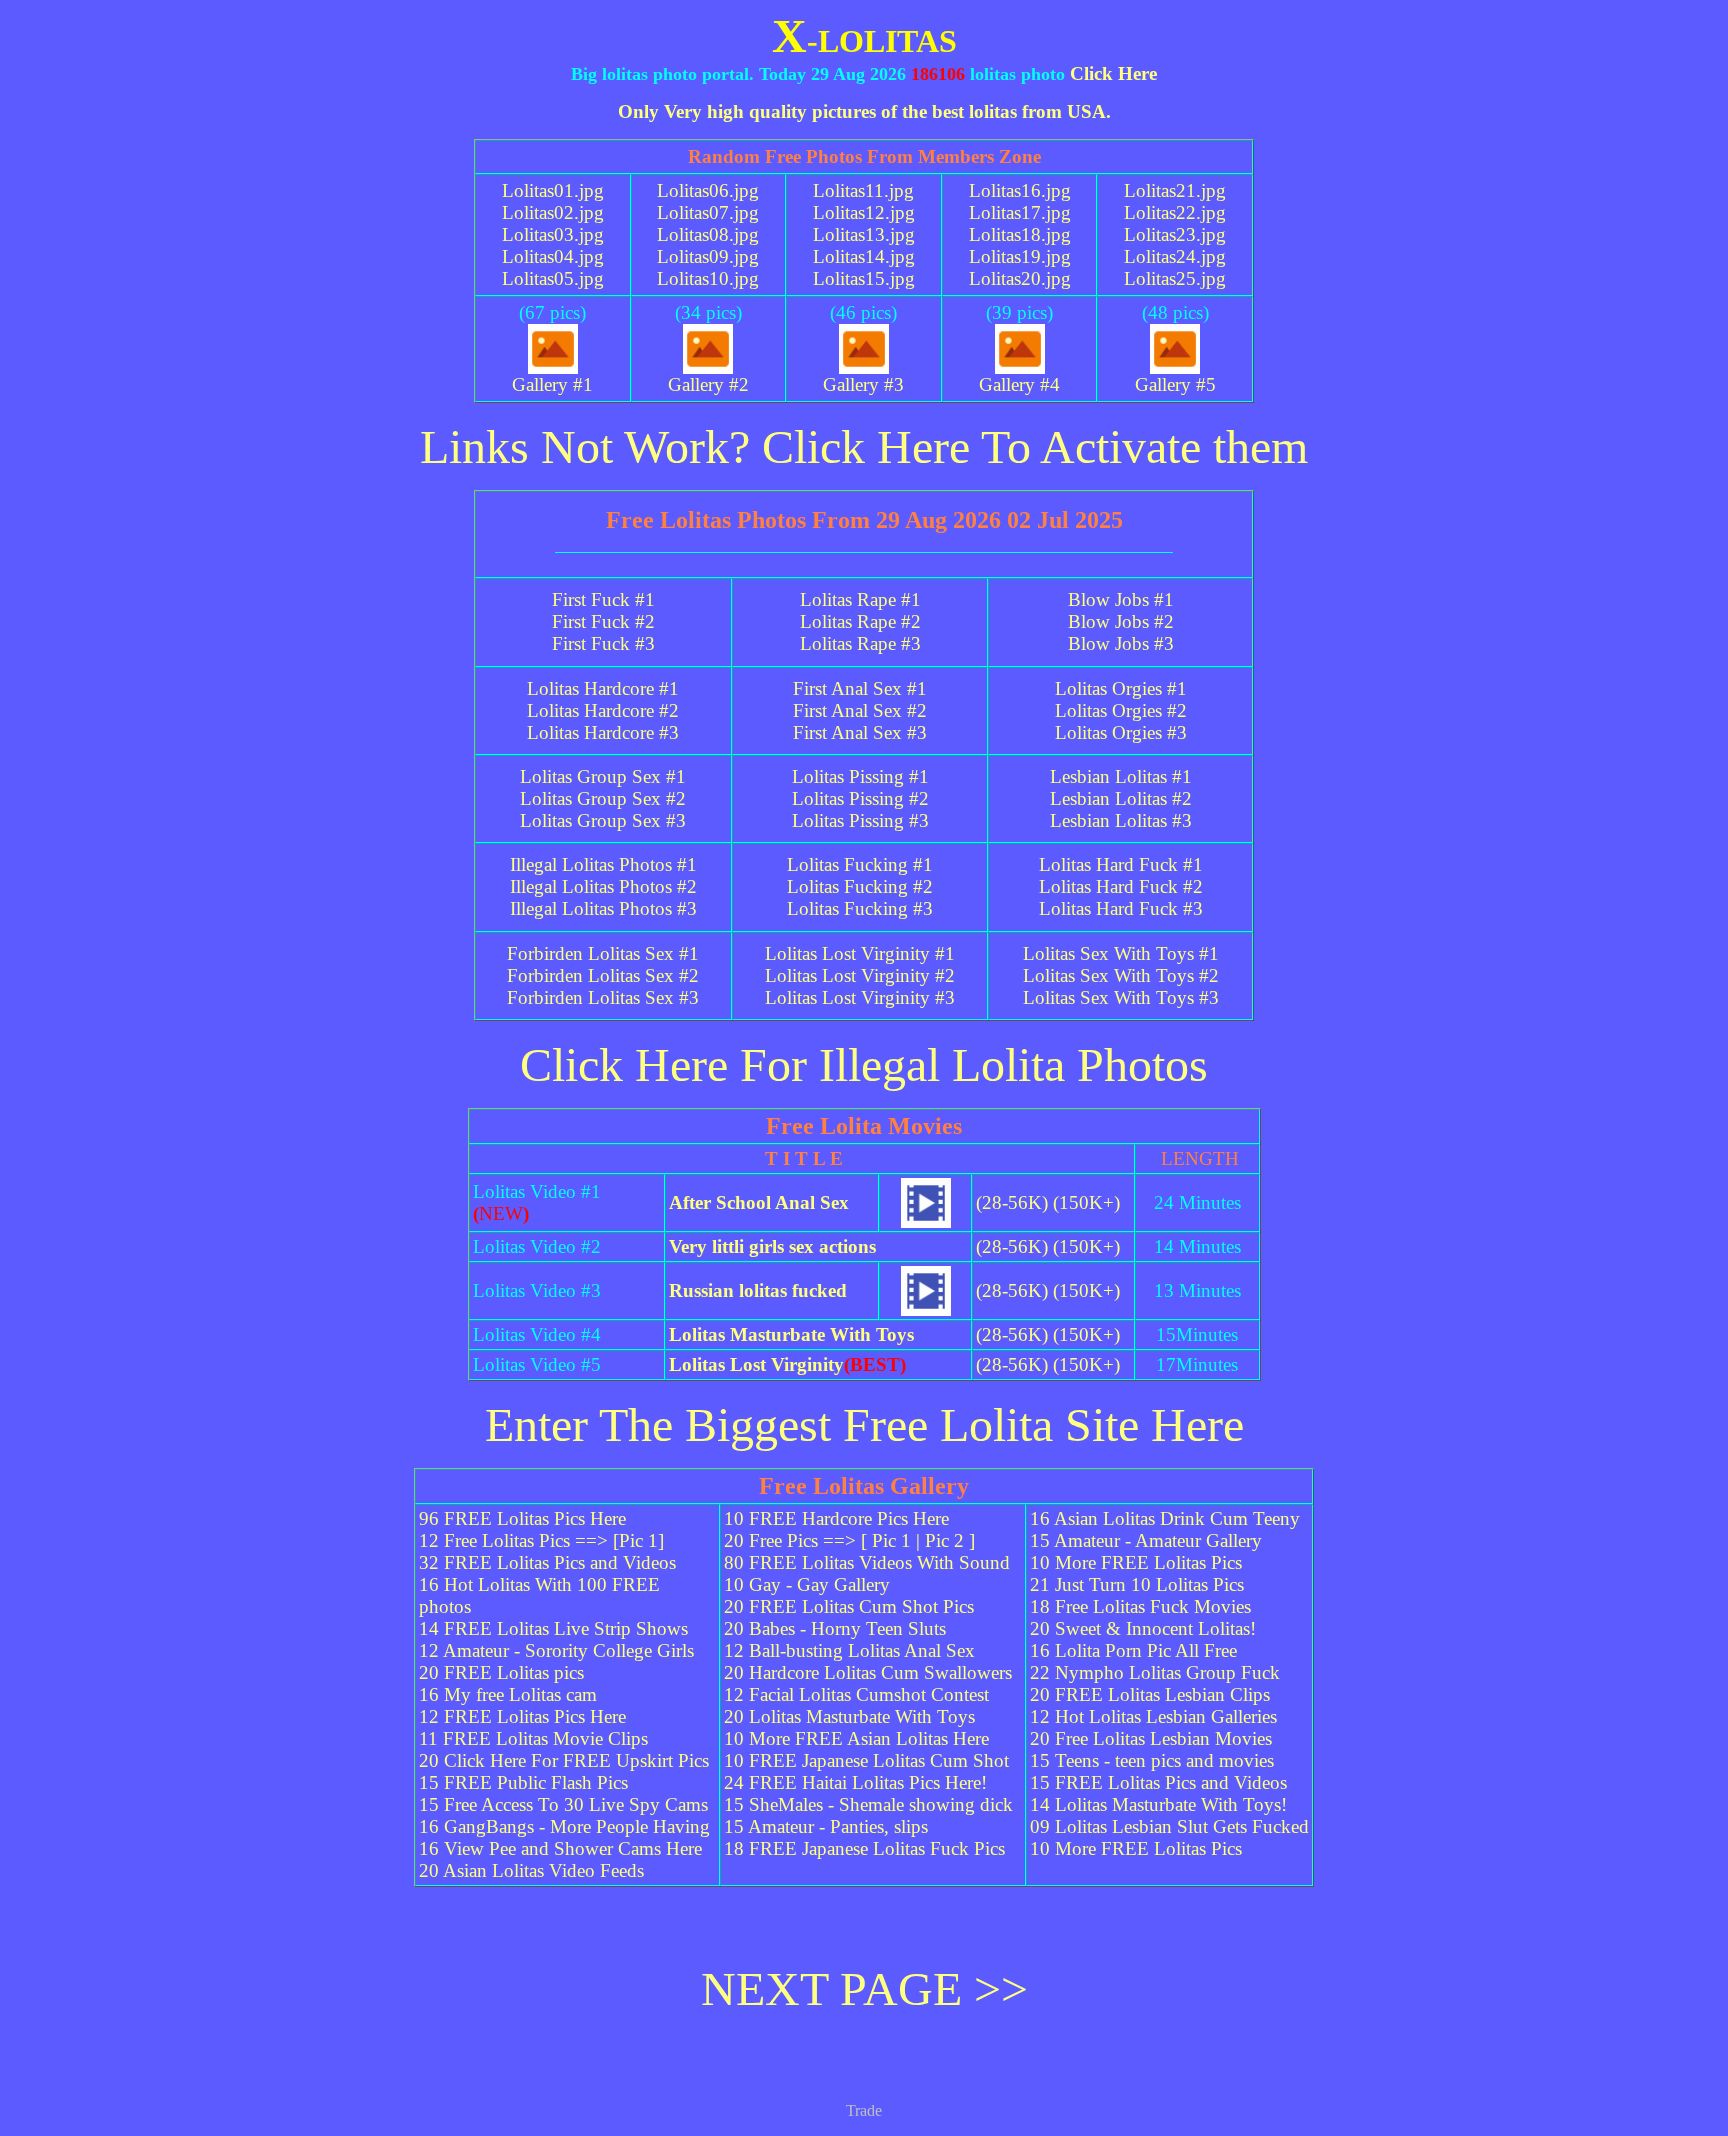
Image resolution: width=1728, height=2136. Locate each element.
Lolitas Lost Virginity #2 (860, 975)
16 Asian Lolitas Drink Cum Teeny (1165, 1518)
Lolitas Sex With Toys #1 (1121, 953)
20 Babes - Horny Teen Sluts (835, 1628)
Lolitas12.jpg (864, 212)
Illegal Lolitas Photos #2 (603, 886)
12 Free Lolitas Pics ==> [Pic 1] (541, 1540)
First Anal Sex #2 (860, 710)
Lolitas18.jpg (1020, 234)
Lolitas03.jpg (553, 234)
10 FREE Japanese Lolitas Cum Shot (866, 1760)
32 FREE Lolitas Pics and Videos (547, 1562)
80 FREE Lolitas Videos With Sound (867, 1562)
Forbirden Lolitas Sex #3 (603, 997)
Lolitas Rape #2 (860, 621)
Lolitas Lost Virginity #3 (860, 997)
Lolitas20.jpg (1020, 278)
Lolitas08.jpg (708, 234)
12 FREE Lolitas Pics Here (522, 1716)
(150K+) (1086, 1202)
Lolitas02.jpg (553, 212)
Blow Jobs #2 (1121, 621)
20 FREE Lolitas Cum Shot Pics (849, 1606)
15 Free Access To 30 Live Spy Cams (563, 1804)
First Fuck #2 (603, 621)
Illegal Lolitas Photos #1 (603, 864)
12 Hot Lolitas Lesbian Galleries (1153, 1716)
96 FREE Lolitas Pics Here (522, 1518)
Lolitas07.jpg (708, 212)
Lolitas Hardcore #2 (603, 710)
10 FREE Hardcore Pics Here (836, 1518)
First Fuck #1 (603, 599)
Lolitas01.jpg (553, 190)
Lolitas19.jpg (1020, 256)
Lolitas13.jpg (864, 234)
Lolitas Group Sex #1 (603, 776)
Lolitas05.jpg (553, 278)
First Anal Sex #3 (860, 732)
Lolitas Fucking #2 (860, 886)
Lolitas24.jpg (1175, 256)
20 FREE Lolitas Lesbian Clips (1150, 1694)
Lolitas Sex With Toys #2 (1121, 975)
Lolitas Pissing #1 (860, 776)
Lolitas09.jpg (708, 256)
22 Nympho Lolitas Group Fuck (1155, 1672)
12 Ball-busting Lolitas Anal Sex (849, 1650)
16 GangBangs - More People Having (564, 1826)
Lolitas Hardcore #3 (603, 732)
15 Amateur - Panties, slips (826, 1826)
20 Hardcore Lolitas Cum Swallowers (868, 1672)
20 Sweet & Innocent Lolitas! (1143, 1628)
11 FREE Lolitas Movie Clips (533, 1738)
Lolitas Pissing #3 (860, 820)
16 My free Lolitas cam (508, 1694)
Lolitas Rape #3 (860, 643)
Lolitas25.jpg (1175, 278)
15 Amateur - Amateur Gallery (1146, 1540)
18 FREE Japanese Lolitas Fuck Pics (864, 1848)
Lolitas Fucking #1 (860, 864)
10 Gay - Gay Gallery (807, 1584)
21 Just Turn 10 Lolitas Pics (1137, 1584)
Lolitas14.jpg (864, 256)
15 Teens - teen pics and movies (1152, 1760)
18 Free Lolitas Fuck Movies (1140, 1606)
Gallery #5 (1175, 384)
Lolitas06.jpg (708, 190)
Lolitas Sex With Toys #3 (1121, 997)
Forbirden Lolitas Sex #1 (603, 953)
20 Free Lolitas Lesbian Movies (1151, 1738)
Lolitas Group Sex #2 (603, 798)
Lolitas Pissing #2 (860, 798)
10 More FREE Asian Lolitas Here (856, 1738)
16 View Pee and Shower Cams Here (560, 1848)
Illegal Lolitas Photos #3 (603, 908)
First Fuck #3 (603, 643)
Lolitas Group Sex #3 (603, 820)
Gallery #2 (708, 384)
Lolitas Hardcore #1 (603, 688)
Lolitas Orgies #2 (1121, 710)
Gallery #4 (1019, 384)
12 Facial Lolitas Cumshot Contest (856, 1694)
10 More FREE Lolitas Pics (1136, 1562)
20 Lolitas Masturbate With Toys (849, 1716)
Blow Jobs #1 (1121, 599)
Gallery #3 (863, 384)
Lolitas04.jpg (553, 256)
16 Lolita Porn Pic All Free (1133, 1650)
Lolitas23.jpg (1175, 234)
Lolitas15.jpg (864, 278)
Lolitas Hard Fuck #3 (1121, 908)
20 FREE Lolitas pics (501, 1672)
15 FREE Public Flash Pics (523, 1782)
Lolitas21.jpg (1175, 190)
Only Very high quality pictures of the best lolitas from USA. (864, 111)
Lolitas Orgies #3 (1121, 732)
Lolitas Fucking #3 (860, 908)
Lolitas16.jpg (1020, 190)
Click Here (1113, 73)
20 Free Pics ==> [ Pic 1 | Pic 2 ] (849, 1540)
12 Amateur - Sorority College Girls (556, 1650)
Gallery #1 (552, 384)
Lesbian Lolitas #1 (1121, 776)
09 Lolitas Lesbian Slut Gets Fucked (1169, 1826)
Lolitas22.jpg (1175, 212)
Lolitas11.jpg (863, 190)
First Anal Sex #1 (860, 688)
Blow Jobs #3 (1121, 643)
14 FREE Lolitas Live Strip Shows (553, 1628)
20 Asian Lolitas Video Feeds (531, 1870)
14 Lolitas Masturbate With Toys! (1158, 1804)
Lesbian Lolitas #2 (1121, 798)
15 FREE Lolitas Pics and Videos (1158, 1782)
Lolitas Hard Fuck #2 (1121, 886)
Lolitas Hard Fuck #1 (1121, 864)
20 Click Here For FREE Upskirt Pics (564, 1760)
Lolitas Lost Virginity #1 (860, 953)
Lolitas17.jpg (1020, 212)
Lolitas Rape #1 (860, 599)
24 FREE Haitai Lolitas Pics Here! (855, 1782)
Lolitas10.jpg (708, 278)
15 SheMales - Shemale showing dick (868, 1804)
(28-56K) (1012, 1202)
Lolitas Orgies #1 (1121, 688)
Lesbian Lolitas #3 (1121, 820)
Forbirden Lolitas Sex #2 (603, 975)
